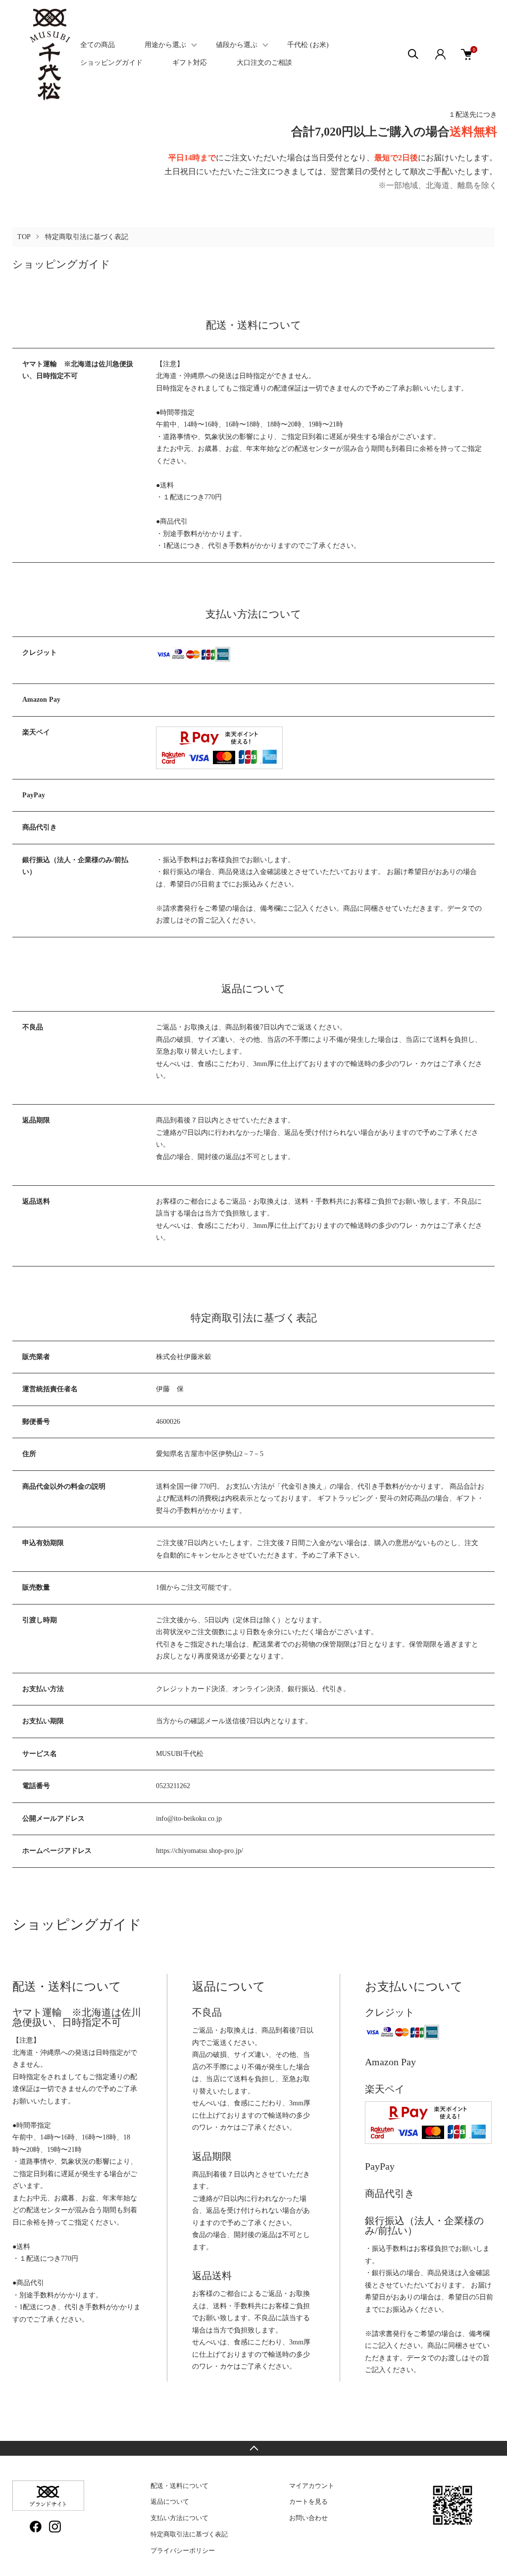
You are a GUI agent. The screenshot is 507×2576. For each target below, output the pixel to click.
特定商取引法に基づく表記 (189, 2534)
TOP (24, 237)
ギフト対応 (190, 63)
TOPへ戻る (253, 2448)
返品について (170, 2502)
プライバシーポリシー (183, 2551)
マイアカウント (312, 2486)
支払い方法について (179, 2518)
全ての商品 (98, 45)
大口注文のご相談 (264, 63)
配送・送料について (179, 2486)
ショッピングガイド (111, 63)
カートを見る (308, 2502)
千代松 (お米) (308, 45)
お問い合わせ (308, 2518)
